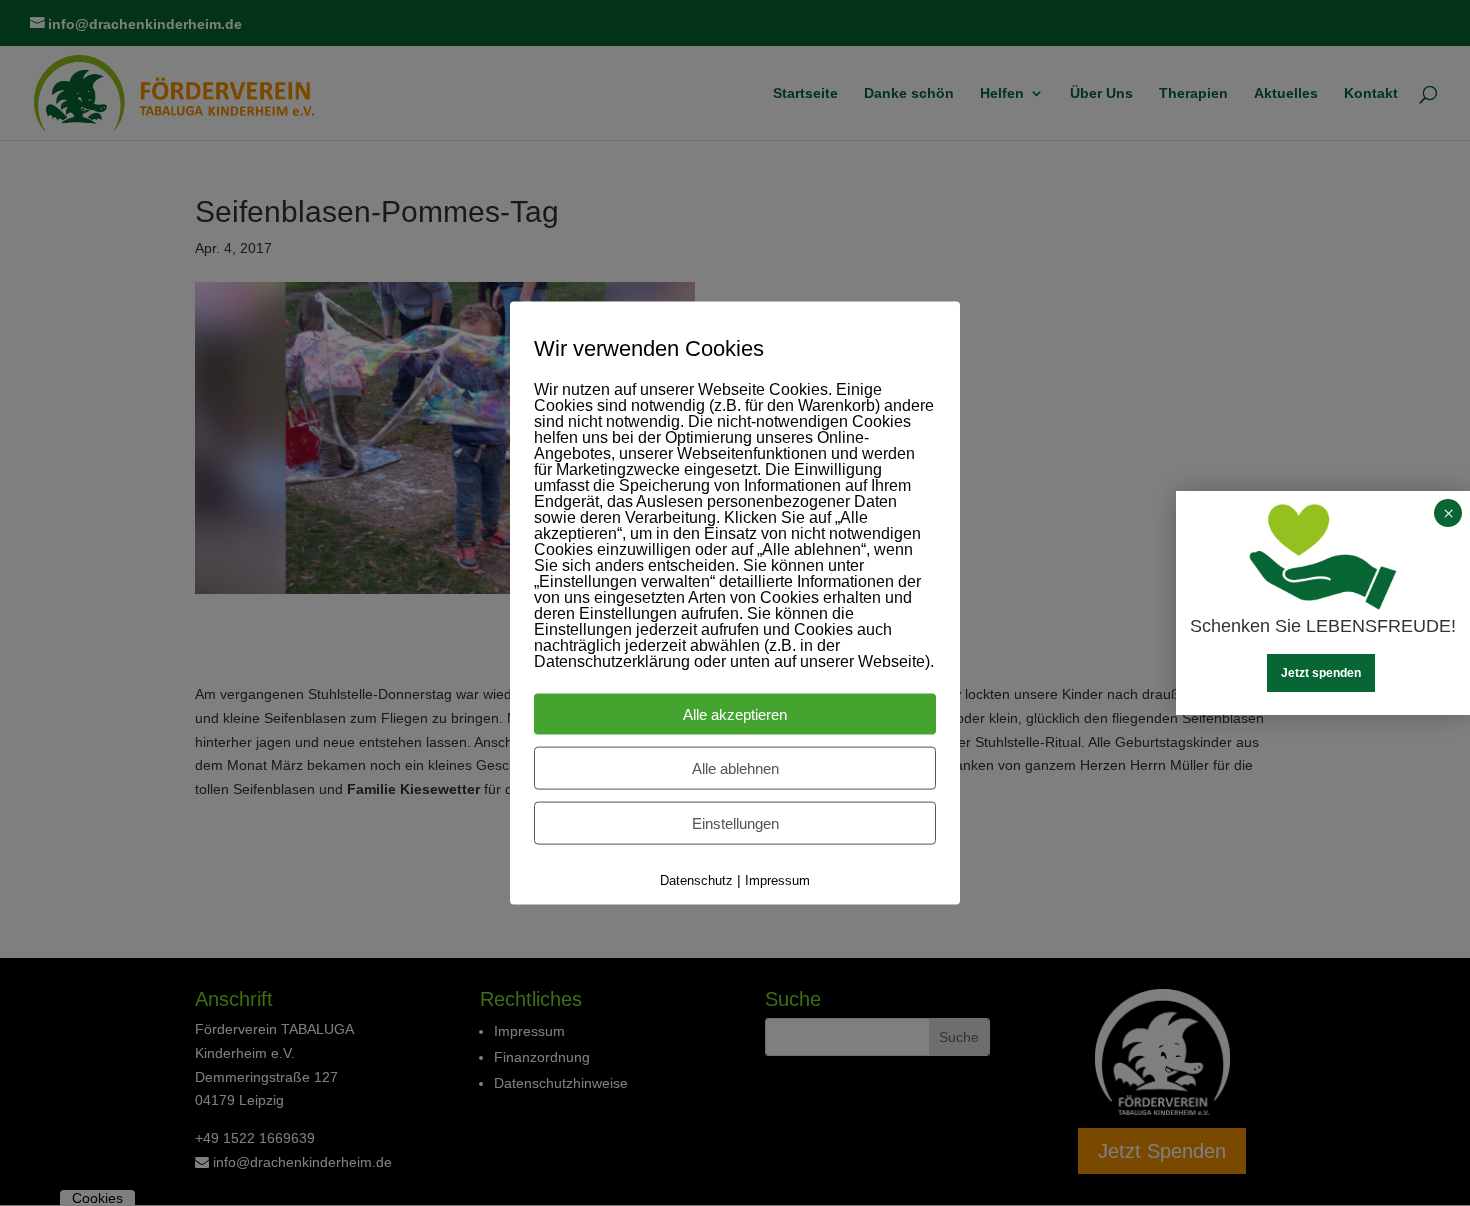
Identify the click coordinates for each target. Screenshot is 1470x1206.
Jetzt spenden (1321, 673)
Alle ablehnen (735, 768)
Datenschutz (696, 880)
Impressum (777, 880)
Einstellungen (735, 823)
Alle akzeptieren (735, 714)
